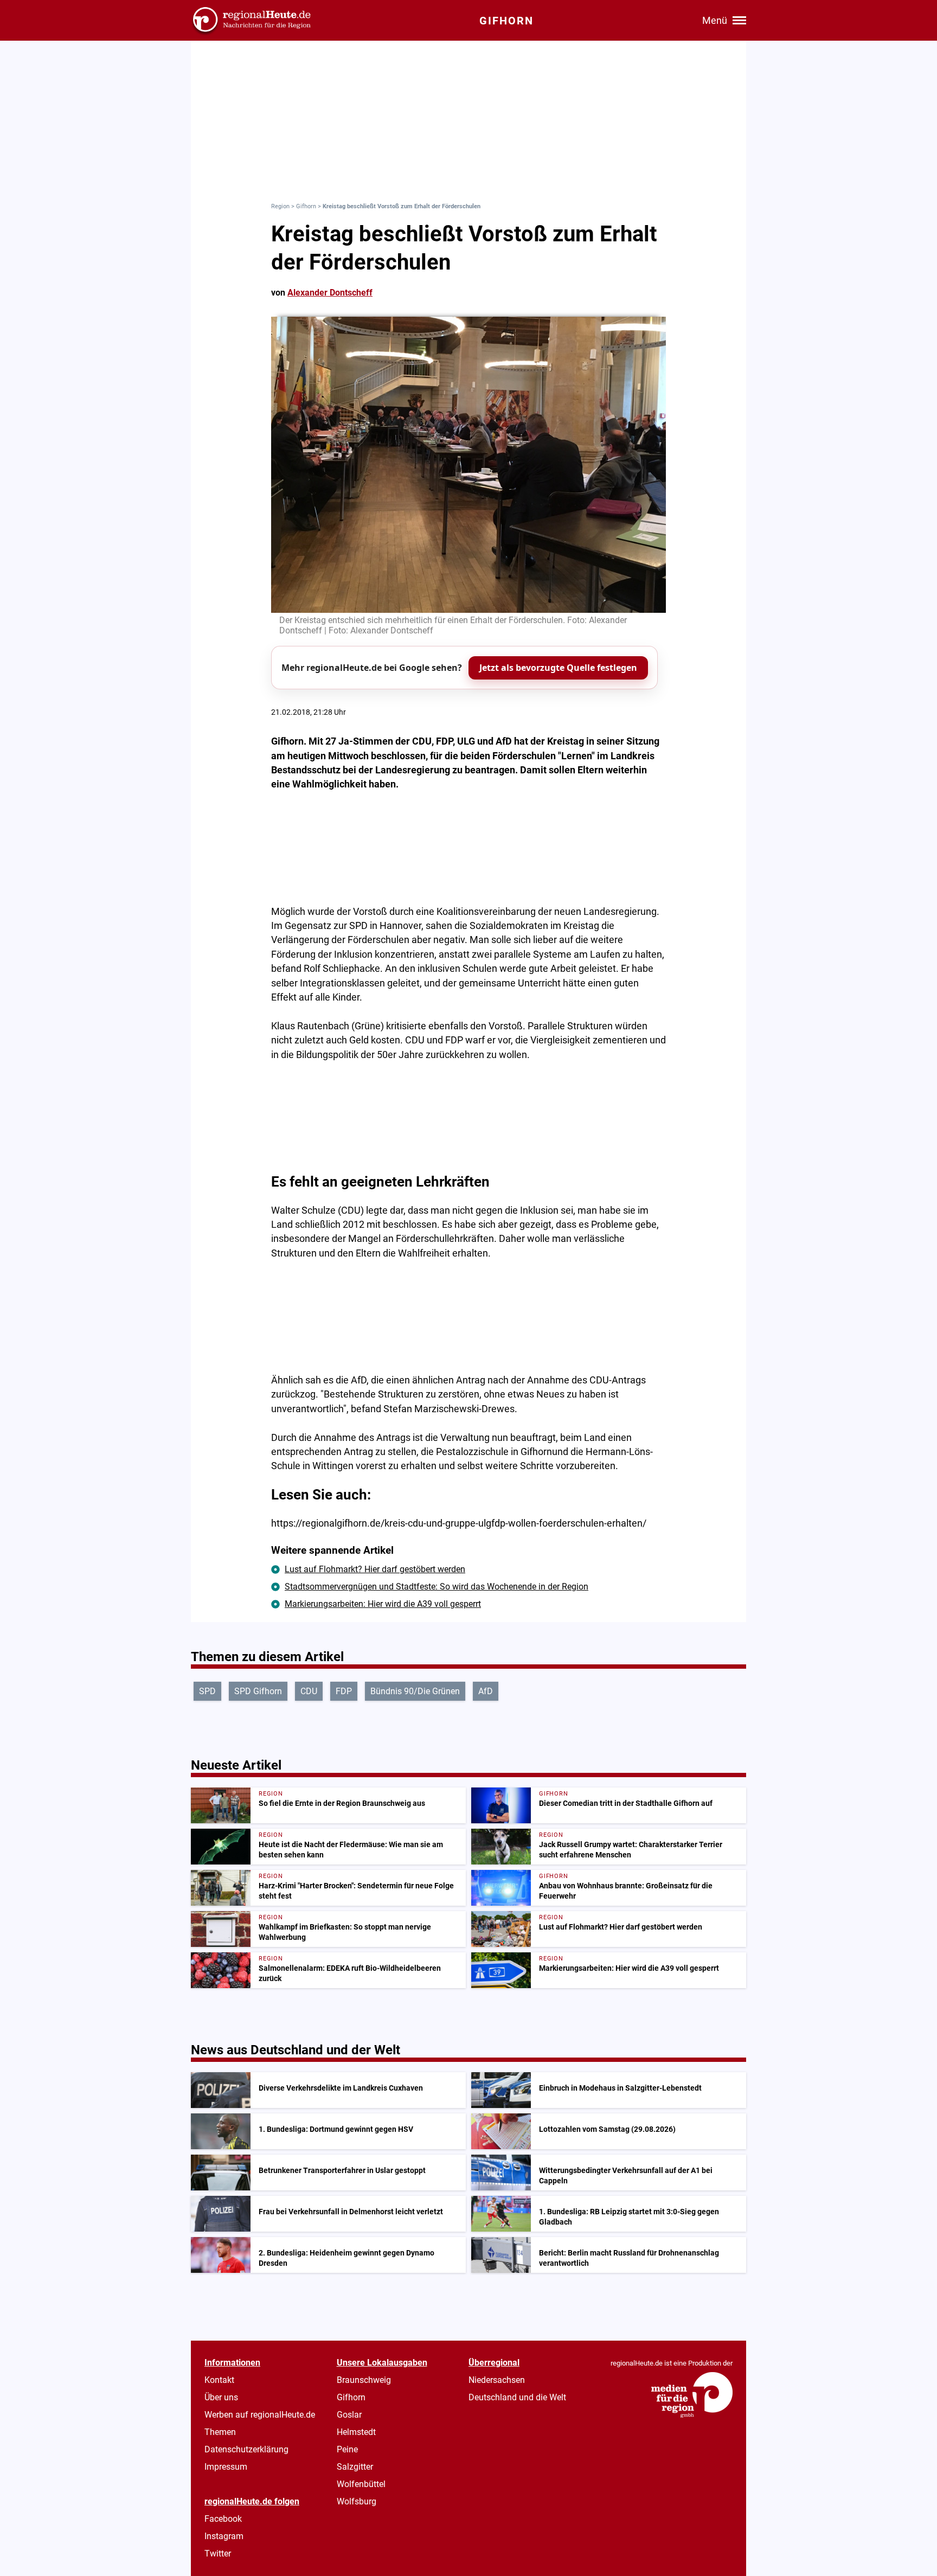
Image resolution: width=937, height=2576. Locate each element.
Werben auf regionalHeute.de (260, 2415)
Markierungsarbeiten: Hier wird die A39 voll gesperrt (383, 1604)
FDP (344, 1691)
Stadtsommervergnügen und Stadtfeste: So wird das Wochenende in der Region (437, 1587)
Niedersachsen (497, 2380)
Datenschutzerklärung (246, 2449)
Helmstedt (356, 2432)
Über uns (221, 2397)
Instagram (224, 2536)
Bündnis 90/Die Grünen (415, 1691)
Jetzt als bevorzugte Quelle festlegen (558, 668)
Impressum (226, 2467)
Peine (347, 2449)
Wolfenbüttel (361, 2484)
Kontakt (219, 2380)
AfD (486, 1691)
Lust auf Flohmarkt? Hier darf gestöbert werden (375, 1569)
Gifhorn (306, 206)
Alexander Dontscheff (330, 293)
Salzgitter (355, 2467)
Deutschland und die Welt (517, 2397)
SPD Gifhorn (258, 1691)
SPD (207, 1691)
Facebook (223, 2519)
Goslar (349, 2415)
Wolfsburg (357, 2501)
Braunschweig (364, 2380)
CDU (309, 1691)
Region (280, 206)
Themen (220, 2432)
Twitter (218, 2553)
